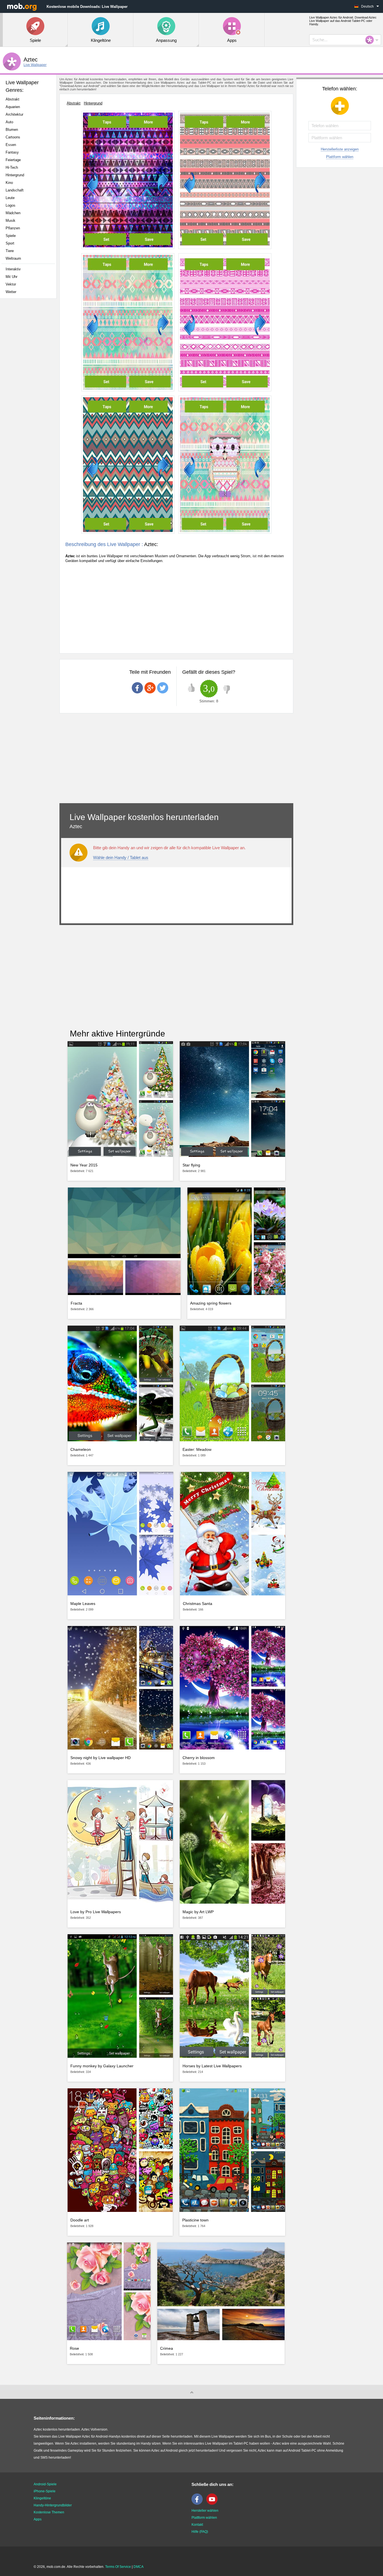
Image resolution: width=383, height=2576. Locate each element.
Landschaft (15, 190)
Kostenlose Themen (49, 2512)
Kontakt (197, 2525)
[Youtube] (213, 2504)
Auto (9, 122)
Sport (10, 243)
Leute (10, 198)
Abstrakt (12, 99)
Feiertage (13, 160)
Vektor (11, 284)
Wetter (11, 292)
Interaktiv (13, 269)
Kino (9, 183)
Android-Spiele (45, 2484)
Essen (11, 145)
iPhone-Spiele (45, 2491)
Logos (11, 205)
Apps (38, 2519)
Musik (11, 221)
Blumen (12, 130)
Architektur (14, 114)
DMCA (139, 2567)
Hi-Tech (12, 167)
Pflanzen (13, 228)
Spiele (11, 236)
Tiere (10, 251)
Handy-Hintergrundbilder (53, 2505)
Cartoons (13, 137)
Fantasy (12, 152)
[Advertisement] (30, 391)
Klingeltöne (42, 2498)
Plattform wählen (340, 157)
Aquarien (13, 107)
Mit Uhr (11, 277)
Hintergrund (15, 175)
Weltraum (13, 258)
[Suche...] (371, 40)
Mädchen (13, 213)
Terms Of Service (118, 2567)
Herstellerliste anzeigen (340, 149)
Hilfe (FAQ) (200, 2532)
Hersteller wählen (205, 2511)
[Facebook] (199, 2504)
